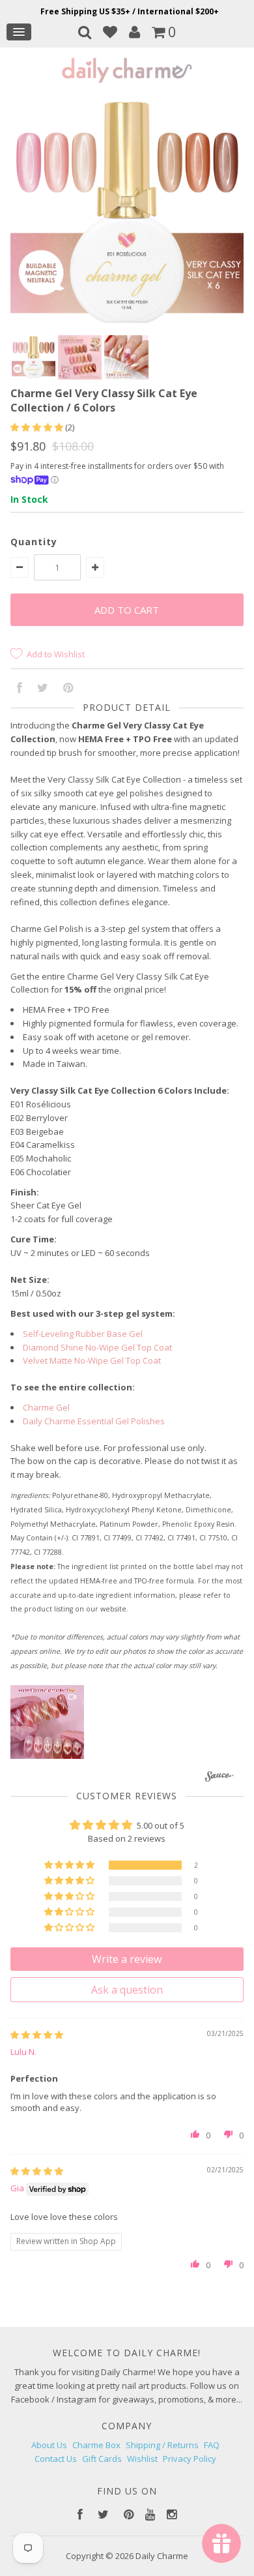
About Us (49, 2445)
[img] (37, 2035)
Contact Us (56, 2459)
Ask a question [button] (127, 1990)
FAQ (212, 2445)
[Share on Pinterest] (68, 689)
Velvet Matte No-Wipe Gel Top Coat (92, 1360)
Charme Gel (46, 1407)
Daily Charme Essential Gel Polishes (94, 1421)
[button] (38, 427)
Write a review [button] (127, 1959)
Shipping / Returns (162, 2445)
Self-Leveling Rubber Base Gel (83, 1334)
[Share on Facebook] (20, 689)
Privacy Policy (190, 2459)
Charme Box (96, 2445)
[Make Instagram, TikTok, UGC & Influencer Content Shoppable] (219, 1778)
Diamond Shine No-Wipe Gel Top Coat (97, 1347)
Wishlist (142, 2459)
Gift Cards (102, 2459)
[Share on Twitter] (43, 689)
